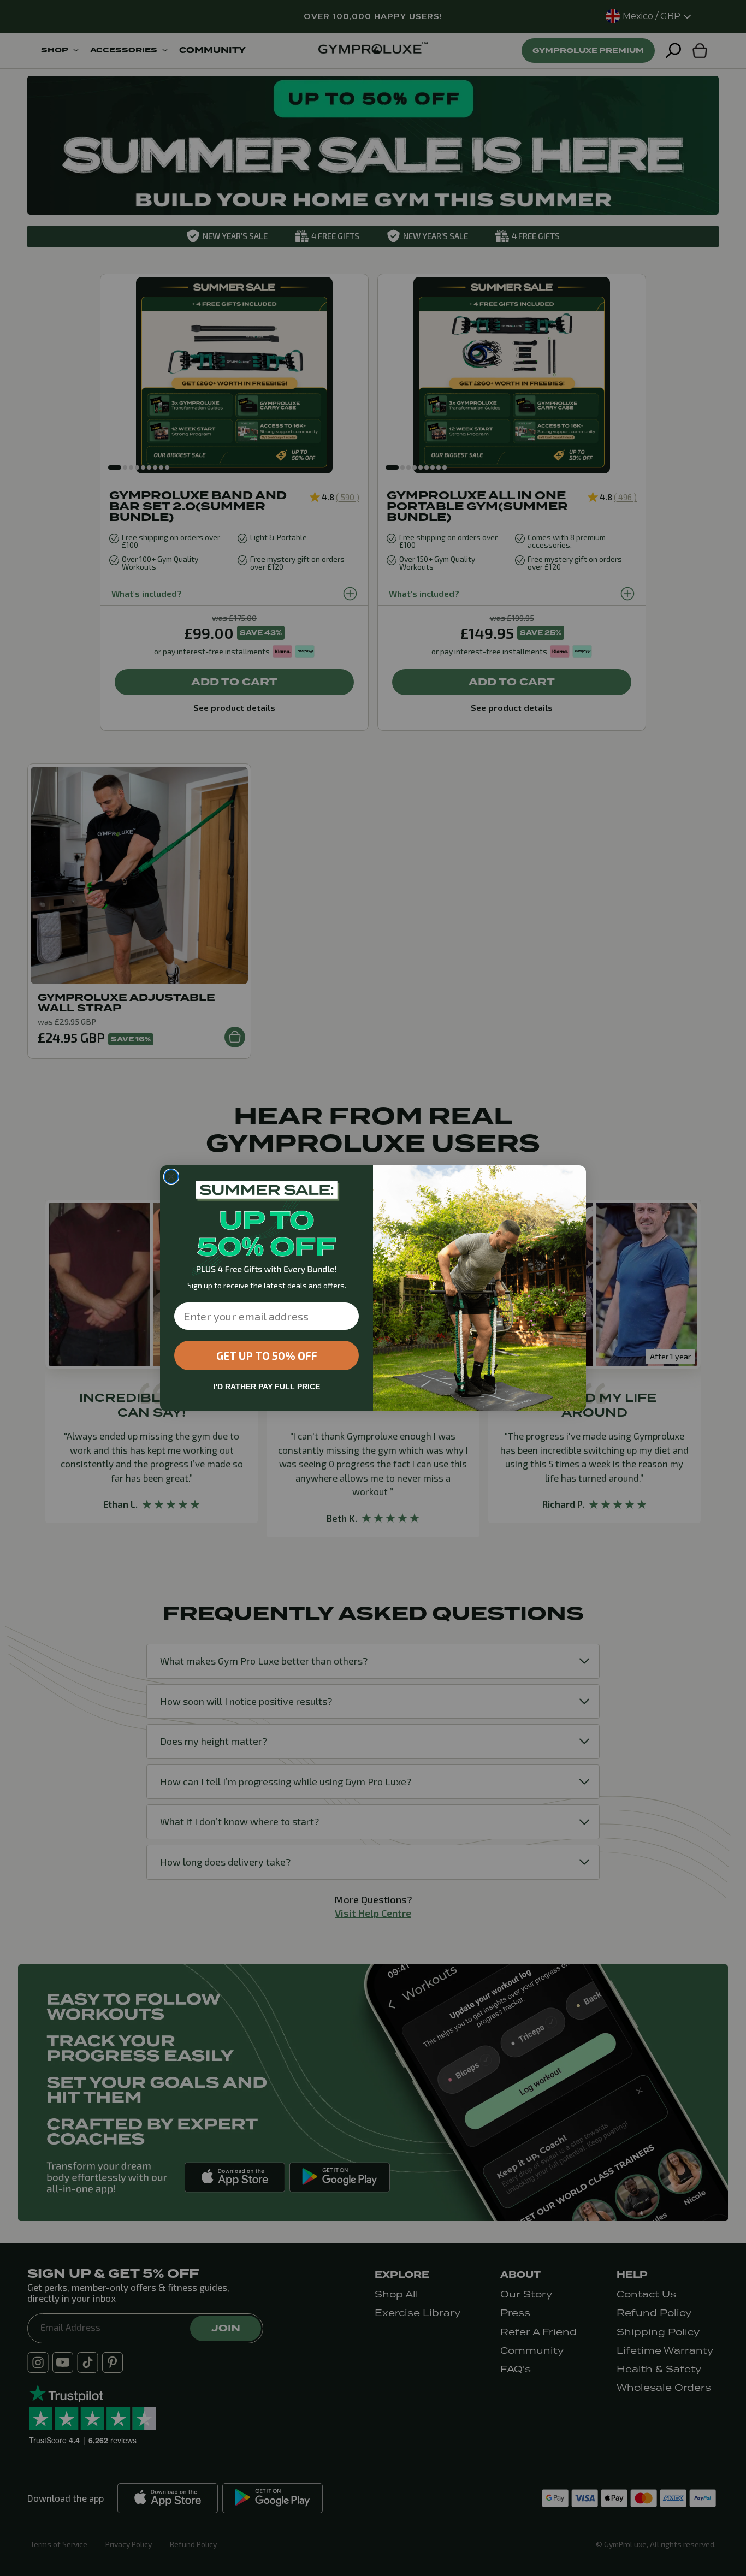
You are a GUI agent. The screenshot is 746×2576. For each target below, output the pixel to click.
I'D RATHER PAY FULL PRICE (267, 1387)
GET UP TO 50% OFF (267, 1355)
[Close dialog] (171, 1177)
